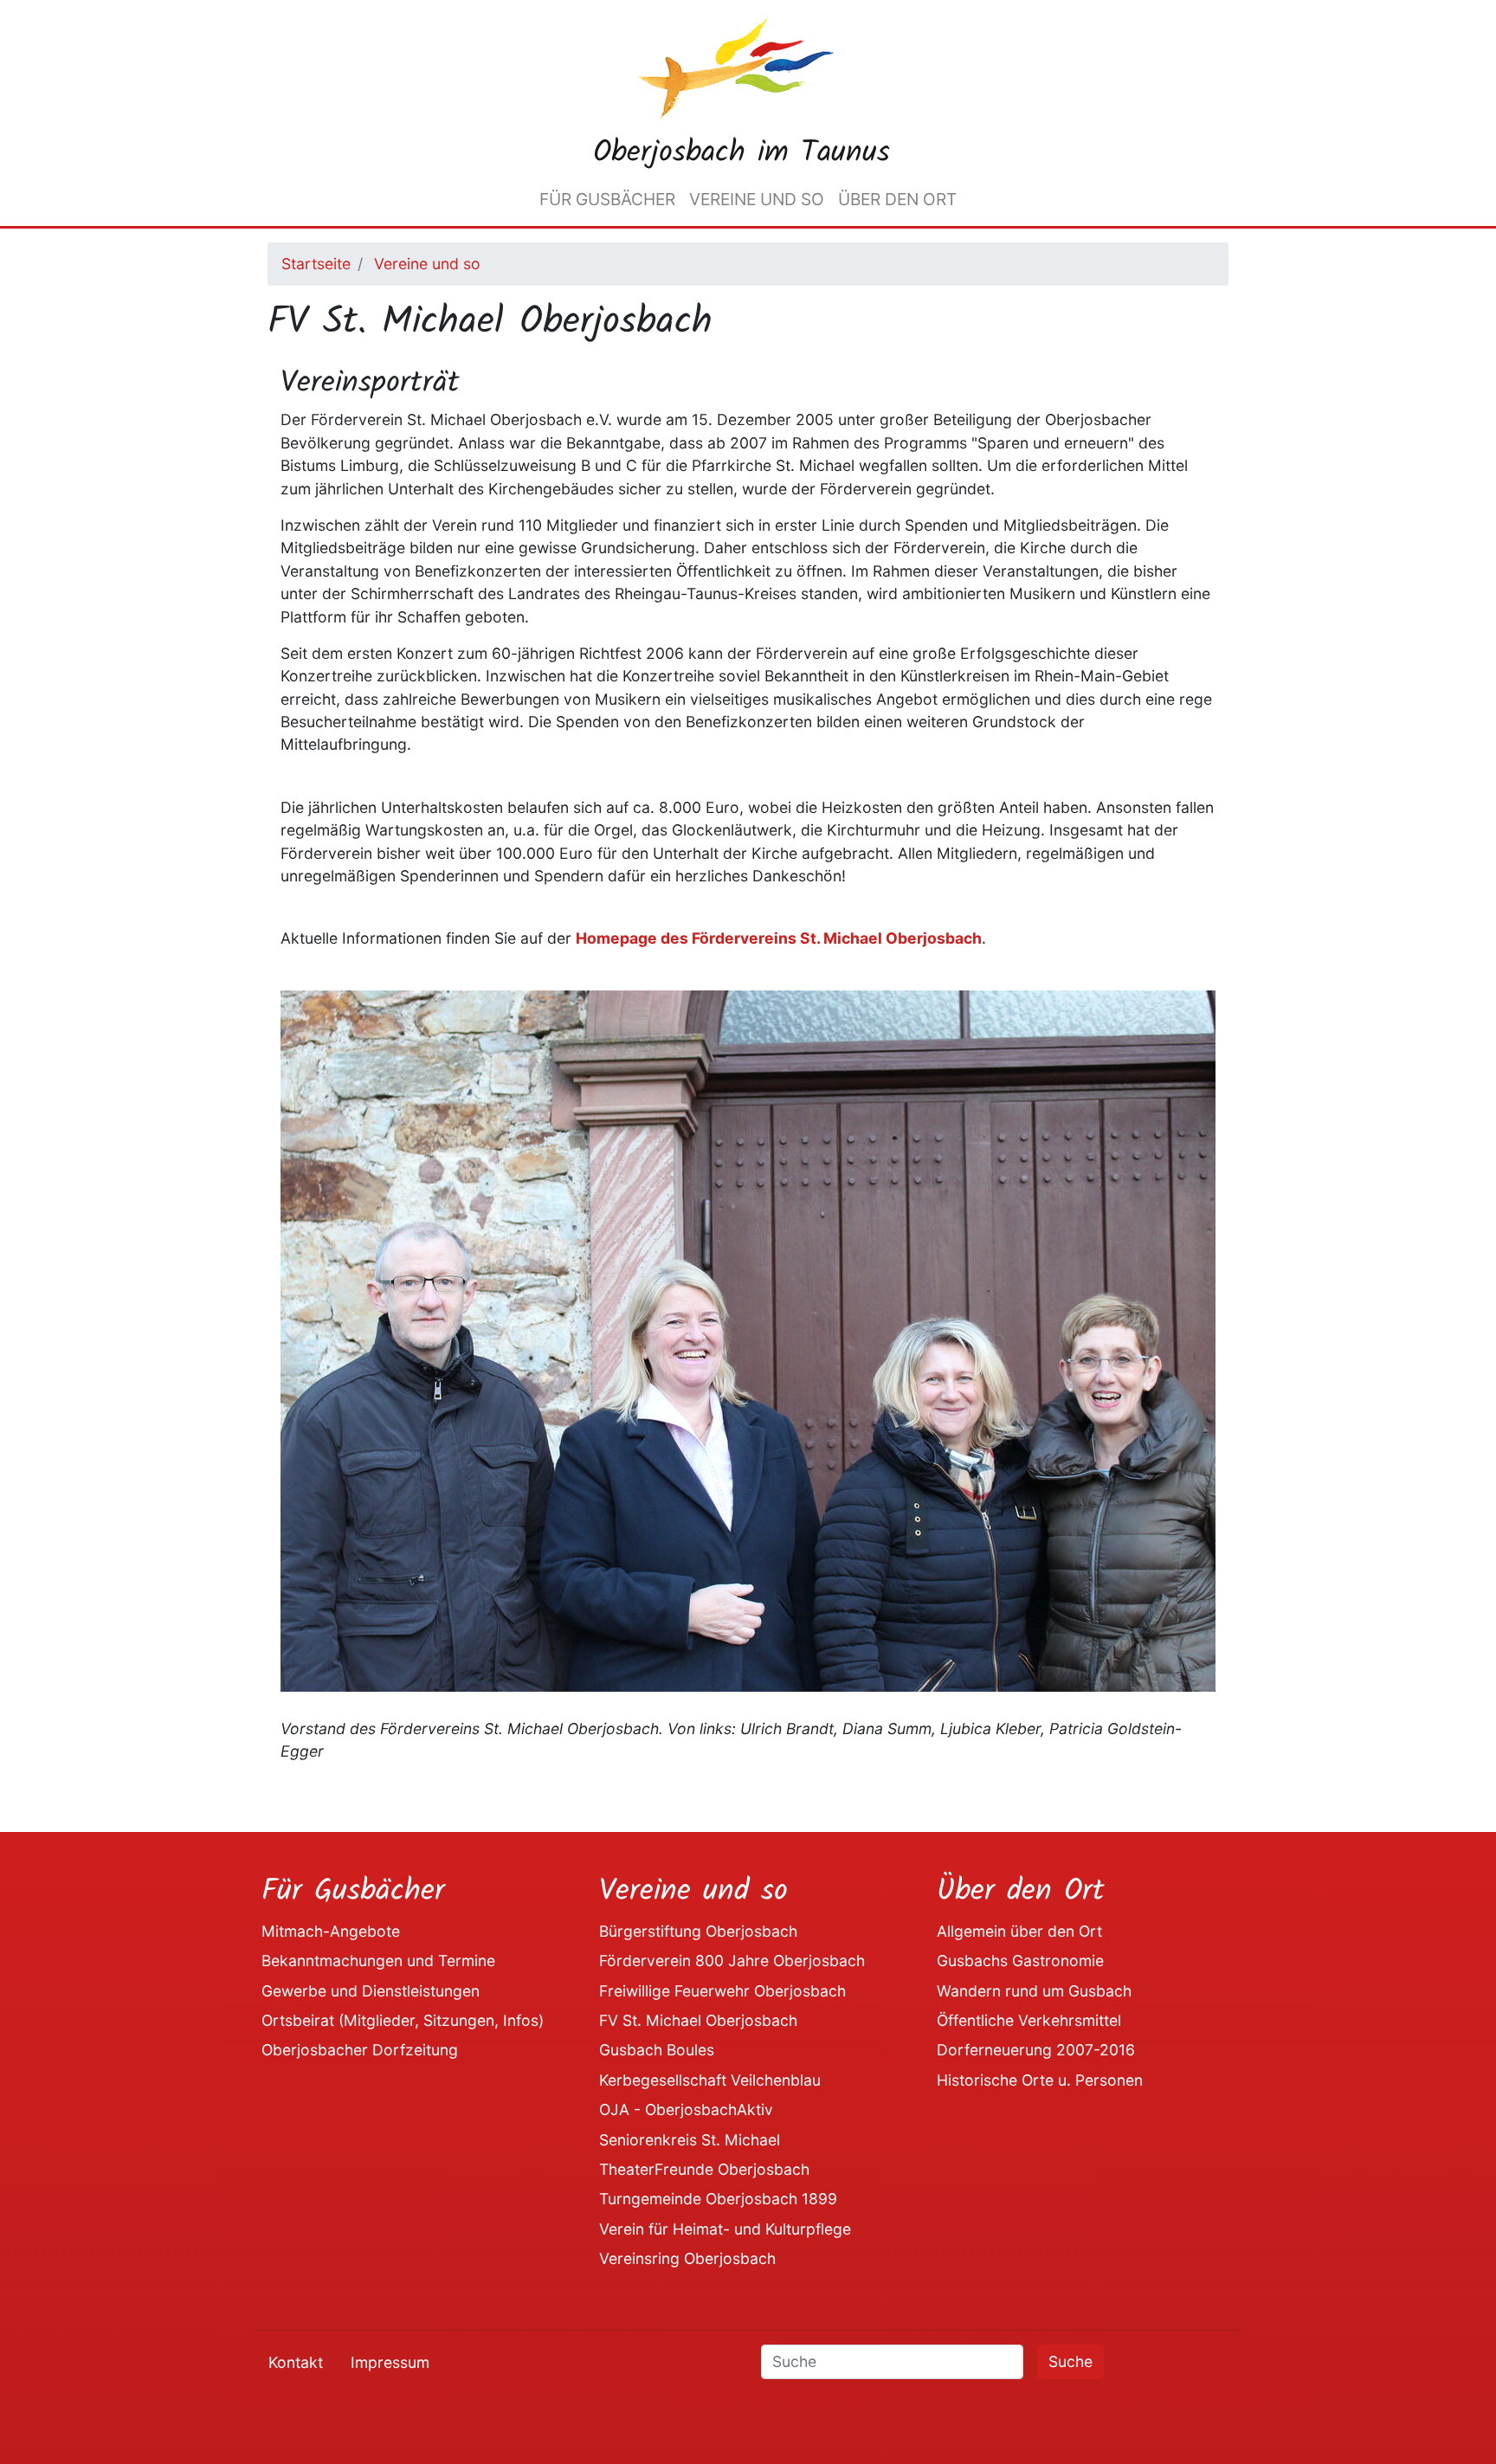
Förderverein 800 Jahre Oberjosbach (732, 1961)
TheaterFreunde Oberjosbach (704, 2169)
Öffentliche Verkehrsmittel (1029, 2020)
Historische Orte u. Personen (1040, 2080)
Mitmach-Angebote (331, 1931)
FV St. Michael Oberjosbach (698, 2020)
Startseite (316, 264)
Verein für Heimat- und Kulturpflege (725, 2229)
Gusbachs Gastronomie (1020, 1961)
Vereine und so (757, 199)
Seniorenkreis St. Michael (690, 2140)
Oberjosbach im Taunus (742, 153)
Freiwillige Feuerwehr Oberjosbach (722, 1991)
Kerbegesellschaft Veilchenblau (710, 2080)
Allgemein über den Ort (1019, 1931)
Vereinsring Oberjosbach (687, 2258)
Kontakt (296, 2362)
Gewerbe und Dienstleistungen (371, 1991)
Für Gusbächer (607, 199)
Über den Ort (897, 199)
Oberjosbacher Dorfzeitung (360, 2050)
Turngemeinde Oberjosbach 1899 (718, 2199)
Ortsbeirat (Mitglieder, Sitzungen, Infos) (403, 2020)
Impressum (390, 2362)
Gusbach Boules (657, 2050)
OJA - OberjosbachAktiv (686, 2109)
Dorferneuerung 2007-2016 (1036, 2050)
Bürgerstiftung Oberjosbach (698, 1931)
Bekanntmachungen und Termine (378, 1961)
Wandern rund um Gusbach (1034, 1991)
